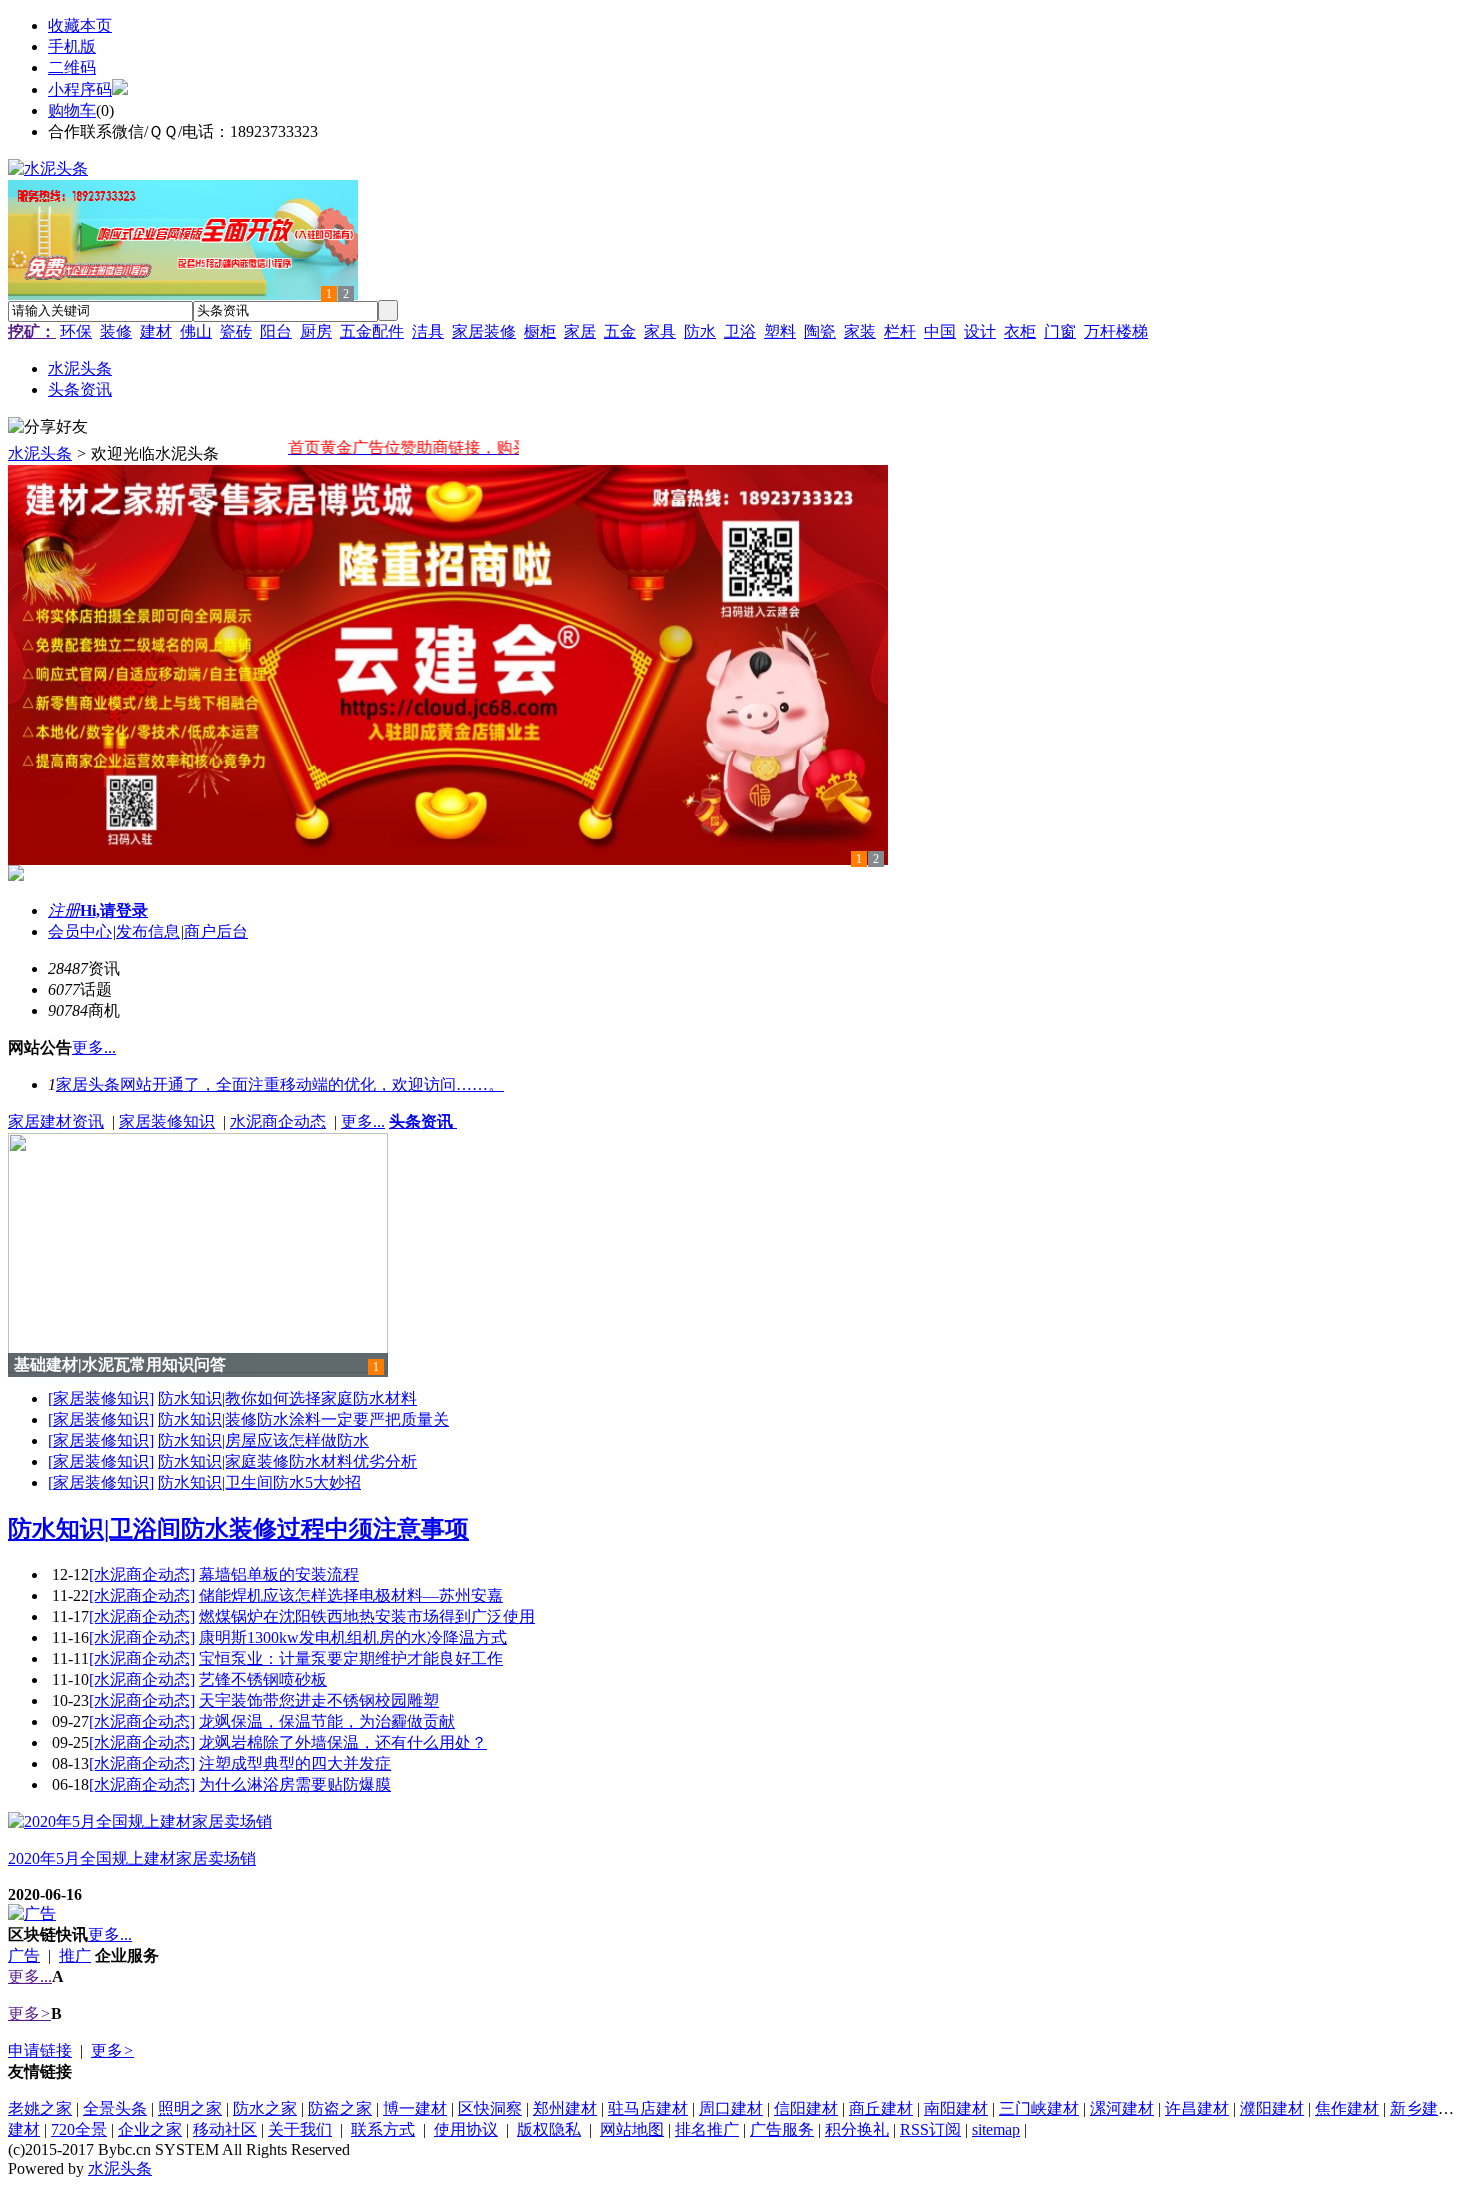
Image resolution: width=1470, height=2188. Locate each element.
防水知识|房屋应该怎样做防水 (263, 1440)
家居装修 (484, 331)
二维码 (72, 67)
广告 (24, 1955)
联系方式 (383, 2129)
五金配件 (372, 331)
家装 (860, 331)
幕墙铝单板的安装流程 (279, 1574)
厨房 (316, 331)
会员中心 (80, 931)
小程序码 (80, 89)
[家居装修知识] (101, 1398)
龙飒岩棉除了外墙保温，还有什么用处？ (343, 1742)
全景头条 (115, 2108)
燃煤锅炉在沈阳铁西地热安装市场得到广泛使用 (367, 1616)
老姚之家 (40, 2108)
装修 (116, 331)
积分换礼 (857, 2129)
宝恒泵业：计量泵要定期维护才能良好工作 (351, 1658)
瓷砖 (236, 331)
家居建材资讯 (56, 1121)
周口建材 (731, 2108)
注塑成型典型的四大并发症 (295, 1763)
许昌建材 (1197, 2108)
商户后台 (216, 931)
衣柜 (1020, 331)
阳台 (276, 331)
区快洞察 (490, 2108)
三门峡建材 (1039, 2108)
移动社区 (225, 2129)
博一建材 (415, 2108)
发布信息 (148, 931)
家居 (580, 331)
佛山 (196, 331)
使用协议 (466, 2129)
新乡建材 (1422, 2108)
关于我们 (300, 2129)
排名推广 (707, 2129)
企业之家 (150, 2129)
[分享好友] (48, 427)
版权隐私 (549, 2129)
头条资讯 (423, 1121)
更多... (363, 1121)
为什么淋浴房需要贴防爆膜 (295, 1784)
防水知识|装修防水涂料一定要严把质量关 (303, 1419)
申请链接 (40, 2050)
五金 (620, 331)
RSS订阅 (930, 2129)
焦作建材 (1347, 2108)
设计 (980, 331)
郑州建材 (565, 2108)
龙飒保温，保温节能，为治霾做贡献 (327, 1721)
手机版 (72, 46)
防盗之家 (340, 2108)
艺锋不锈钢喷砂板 (263, 1679)
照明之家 (190, 2108)
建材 (156, 331)
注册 (64, 910)
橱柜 (540, 331)
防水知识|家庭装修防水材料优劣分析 (287, 1461)
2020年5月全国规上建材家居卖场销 (132, 1858)
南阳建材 (956, 2108)
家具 (660, 331)
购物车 (72, 110)
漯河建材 (1122, 2108)
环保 (76, 331)
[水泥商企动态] (142, 1574)
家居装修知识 (167, 1121)
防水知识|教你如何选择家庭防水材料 (287, 1398)
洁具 (428, 331)
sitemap (996, 2129)
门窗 (1060, 331)
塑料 (780, 331)
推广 (75, 1955)
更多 (29, 2013)
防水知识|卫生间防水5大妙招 (259, 1482)
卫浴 (740, 331)
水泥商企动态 (278, 1121)
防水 (700, 331)
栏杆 (900, 331)
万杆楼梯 (1116, 331)
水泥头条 (40, 453)
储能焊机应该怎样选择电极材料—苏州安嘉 (351, 1595)
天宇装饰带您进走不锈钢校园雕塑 (319, 1700)
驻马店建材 (648, 2108)
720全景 (79, 2129)
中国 (940, 331)
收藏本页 (80, 25)
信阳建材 (806, 2108)
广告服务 (782, 2129)
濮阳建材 (1272, 2108)
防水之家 (265, 2108)
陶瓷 (820, 331)
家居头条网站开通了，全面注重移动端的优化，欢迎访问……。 (280, 1084)
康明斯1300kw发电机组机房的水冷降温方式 (353, 1637)
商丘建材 (881, 2108)
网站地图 (632, 2129)
